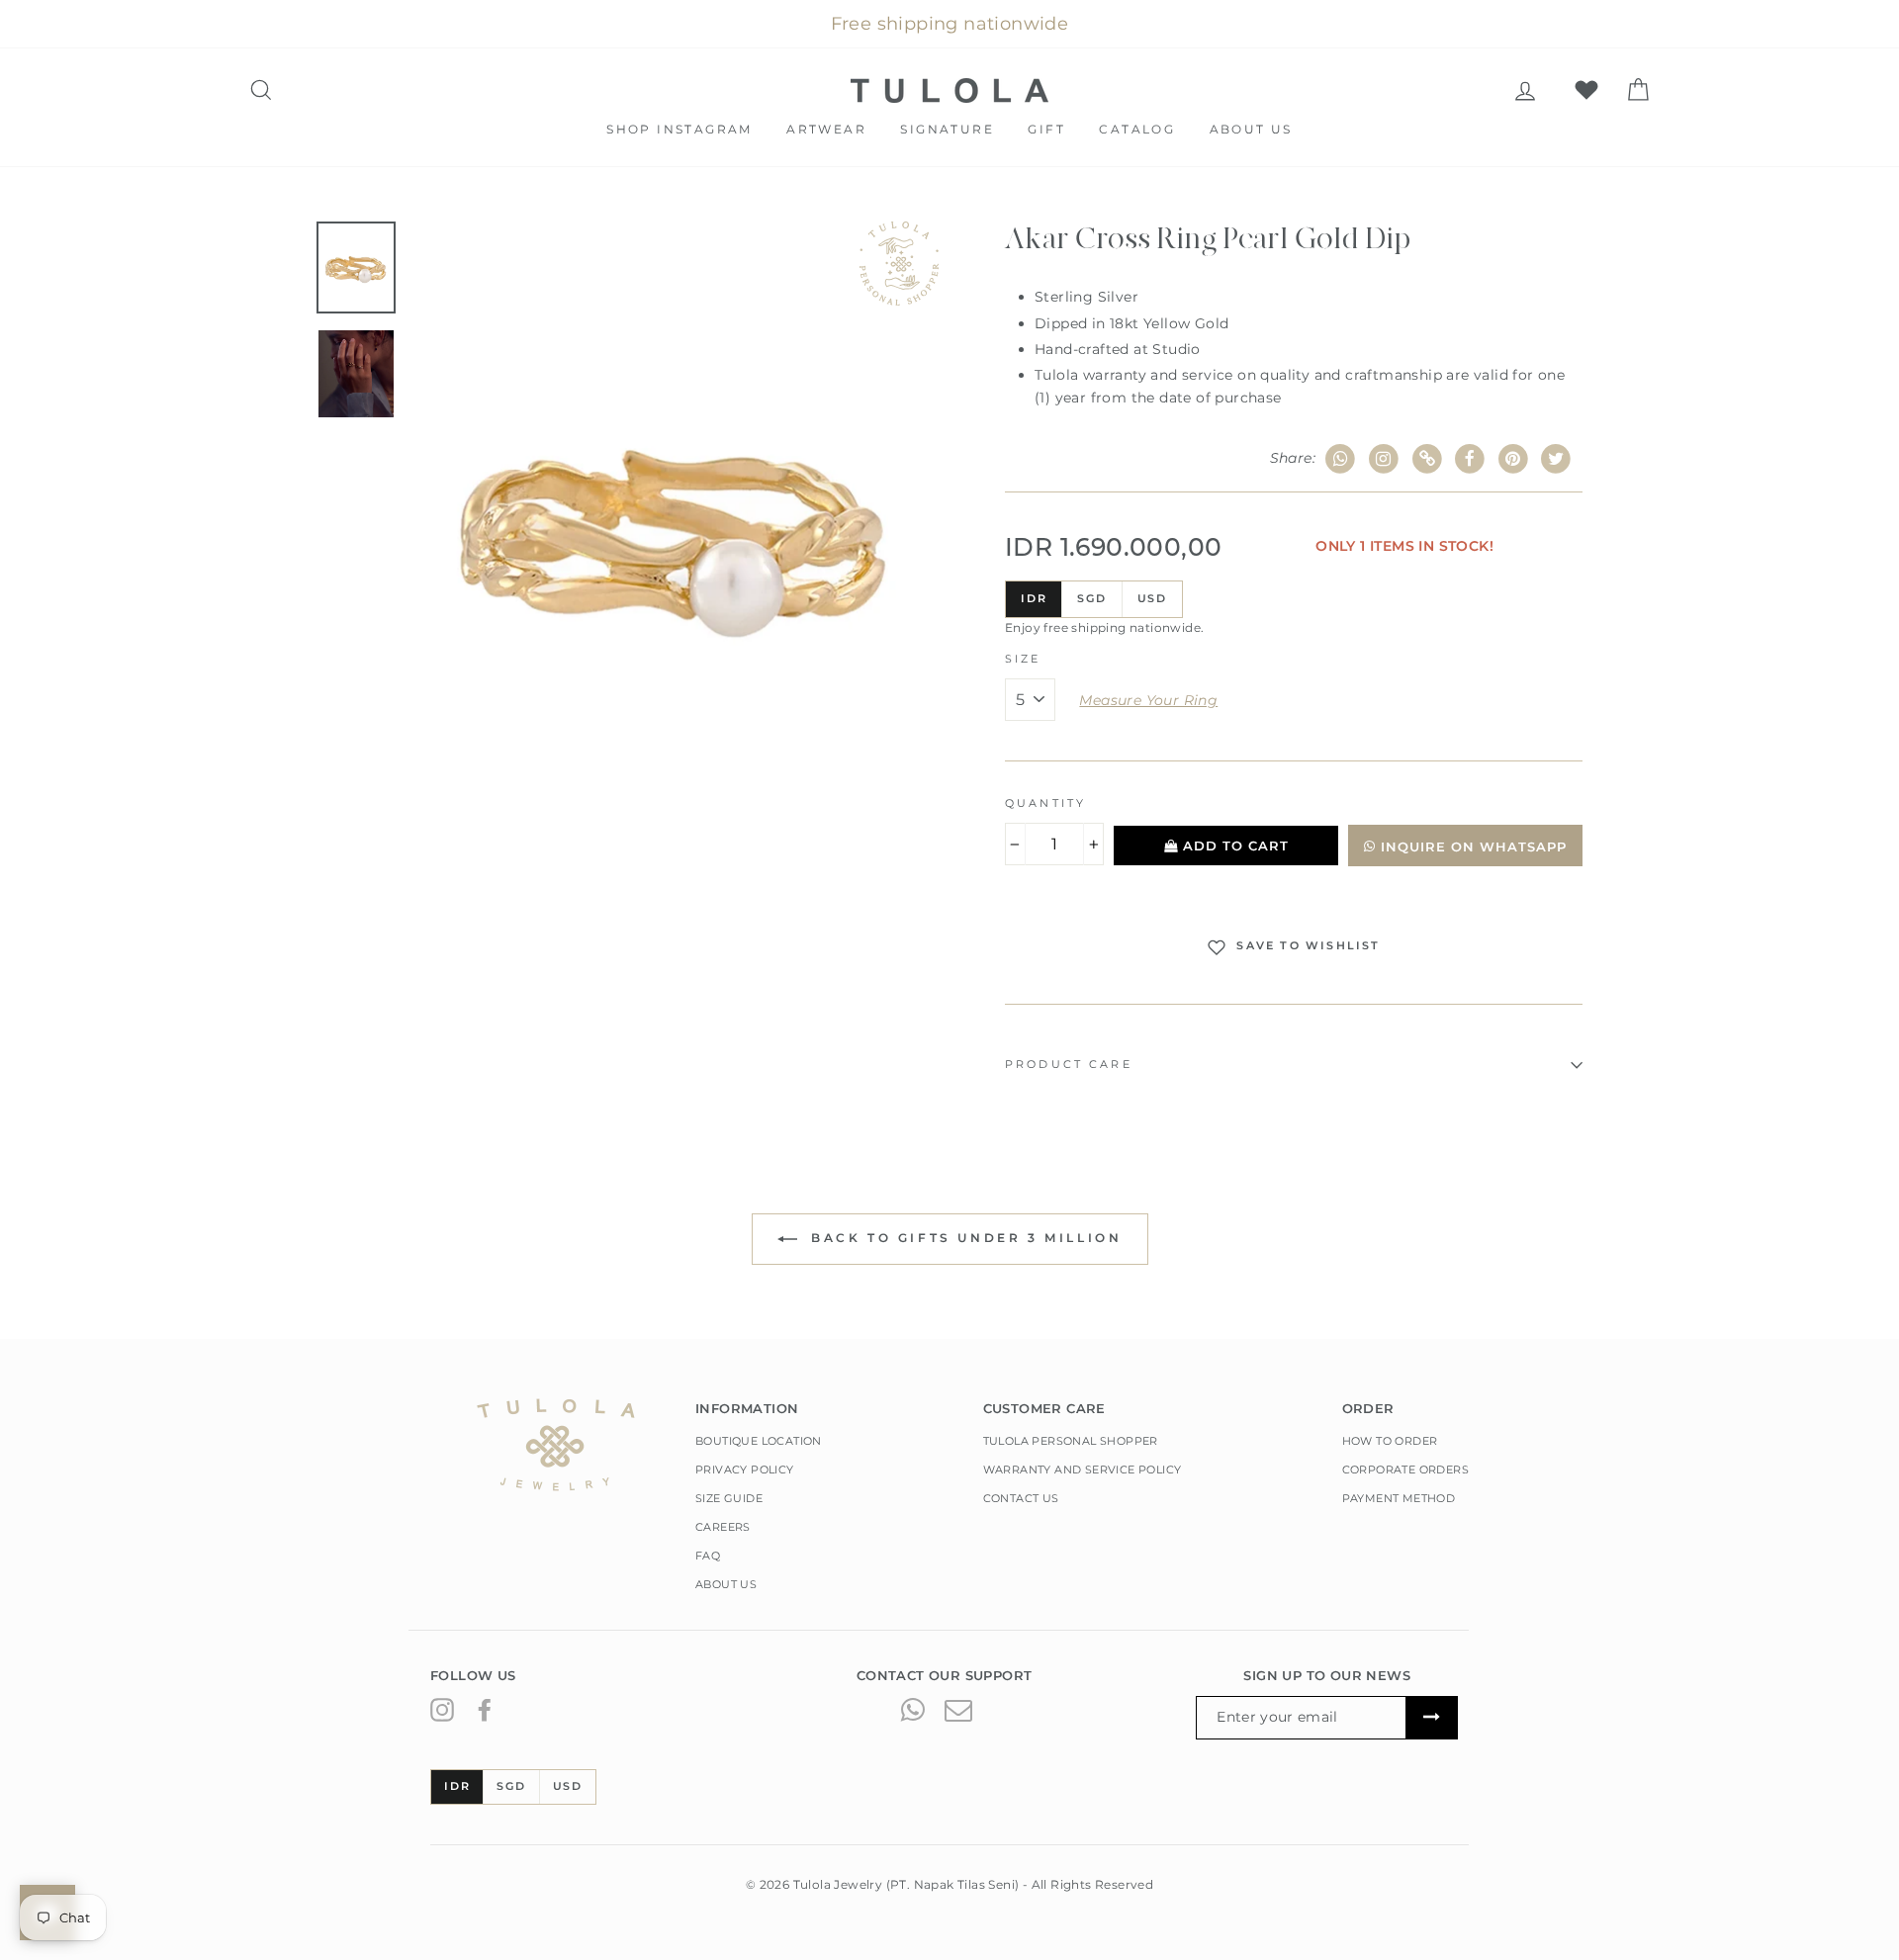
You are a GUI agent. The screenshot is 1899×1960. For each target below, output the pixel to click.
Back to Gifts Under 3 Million (964, 1239)
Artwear (826, 129)
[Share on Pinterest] (1514, 459)
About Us (1251, 129)
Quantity (1045, 803)
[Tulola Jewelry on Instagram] (442, 1709)
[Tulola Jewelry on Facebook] (485, 1709)
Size (1023, 659)
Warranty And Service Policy (1083, 1470)
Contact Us (1021, 1498)
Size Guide (729, 1498)
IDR (1034, 598)
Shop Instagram (679, 129)
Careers (723, 1527)
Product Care (1069, 1065)
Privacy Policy (745, 1470)
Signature (947, 129)
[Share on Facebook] (1470, 459)
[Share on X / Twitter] (1556, 459)
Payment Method (1399, 1498)
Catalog (1137, 129)
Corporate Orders (1405, 1470)
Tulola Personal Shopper (1071, 1441)
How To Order (1390, 1441)
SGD (1091, 598)
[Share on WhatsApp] (1341, 459)
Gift (1046, 129)
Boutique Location (759, 1441)
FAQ (708, 1556)
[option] (675, 530)
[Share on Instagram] (1384, 459)
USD (1152, 598)
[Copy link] (1427, 459)
